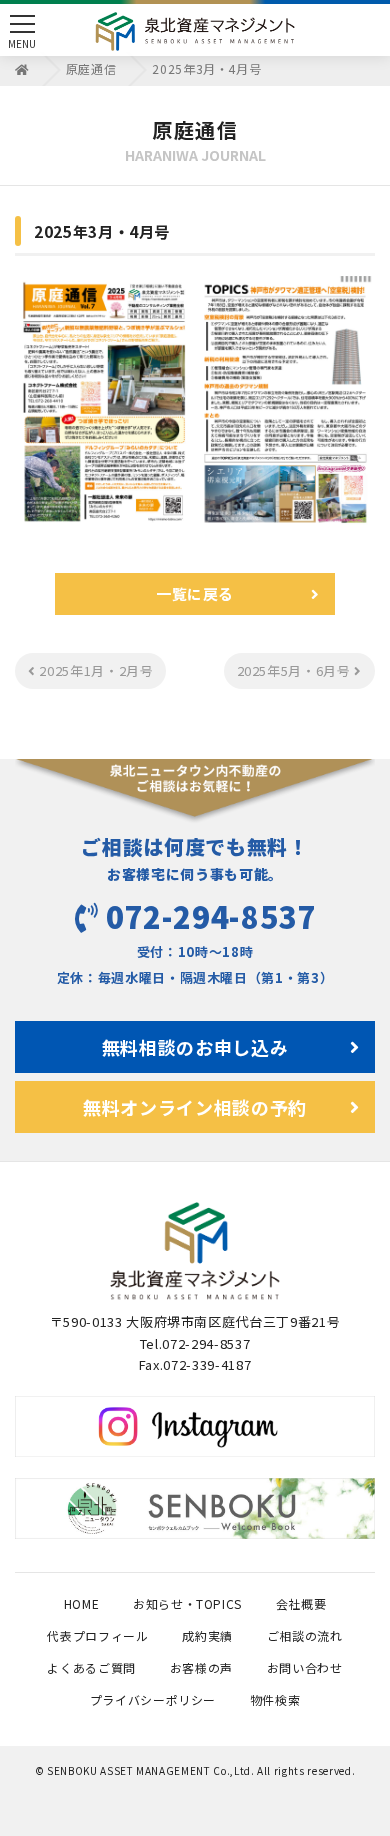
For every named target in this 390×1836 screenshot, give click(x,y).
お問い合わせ (305, 1667)
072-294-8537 (211, 916)
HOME (82, 1603)
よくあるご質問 (91, 1667)
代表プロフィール (97, 1635)
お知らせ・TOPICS (187, 1603)
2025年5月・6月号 (296, 670)
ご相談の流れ (305, 1635)
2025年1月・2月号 (95, 670)
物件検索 (275, 1699)
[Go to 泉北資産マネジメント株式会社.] (22, 68)
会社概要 (301, 1603)
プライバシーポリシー (153, 1699)
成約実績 (207, 1635)
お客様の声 (201, 1667)
